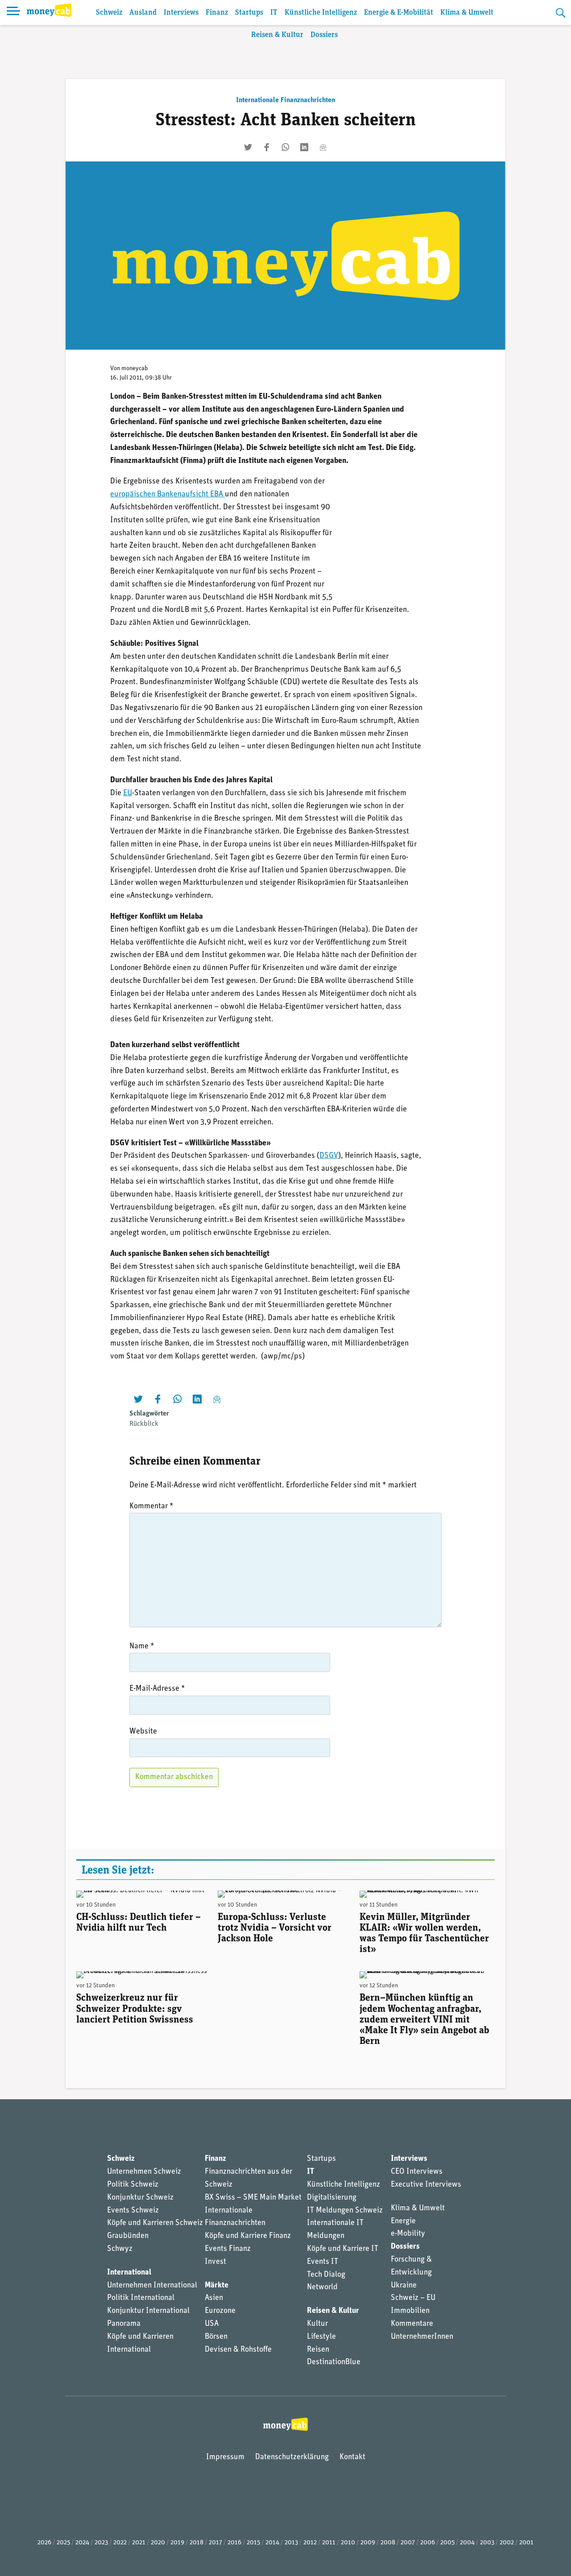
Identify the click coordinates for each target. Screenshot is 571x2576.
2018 (197, 2543)
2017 (215, 2543)
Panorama (124, 2324)
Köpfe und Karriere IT (343, 2249)
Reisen (318, 2350)
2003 (487, 2543)
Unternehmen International (152, 2286)
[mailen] (323, 147)
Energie (403, 2221)
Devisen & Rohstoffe (238, 2350)
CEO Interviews (417, 2172)
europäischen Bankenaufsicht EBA (168, 495)
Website (143, 1732)
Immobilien (410, 2311)
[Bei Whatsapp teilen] (285, 147)
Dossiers (324, 35)
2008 (388, 2543)
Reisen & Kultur (277, 35)
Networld (322, 2287)
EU (128, 793)
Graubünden (128, 2236)
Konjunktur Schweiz (140, 2198)
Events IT (323, 2262)
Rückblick (144, 1424)
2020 (158, 2543)
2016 (234, 2543)
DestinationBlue (334, 2362)
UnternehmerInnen (422, 2337)
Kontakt (352, 2457)
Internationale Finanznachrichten (285, 100)
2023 (101, 2543)
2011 (329, 2543)
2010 (348, 2543)
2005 (447, 2543)
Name (142, 1647)
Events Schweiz (133, 2211)
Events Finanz (228, 2249)
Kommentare (412, 2324)
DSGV (329, 1156)
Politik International (141, 2298)
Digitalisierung (332, 2198)
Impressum (225, 2457)
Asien (214, 2298)
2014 (272, 2543)
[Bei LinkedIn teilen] (304, 147)
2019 (177, 2543)
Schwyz (120, 2249)
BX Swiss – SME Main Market (253, 2198)
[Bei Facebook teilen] (267, 147)
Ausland (143, 13)
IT (274, 13)
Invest (215, 2262)
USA (212, 2324)
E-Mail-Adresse (157, 1689)
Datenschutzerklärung (292, 2457)
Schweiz (109, 13)
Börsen (216, 2337)
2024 (82, 2543)
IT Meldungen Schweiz (345, 2211)
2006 (428, 2543)
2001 (526, 2543)
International (129, 2273)
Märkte (217, 2286)
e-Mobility (408, 2234)
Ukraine (404, 2286)
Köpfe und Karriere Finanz (248, 2236)
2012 (310, 2543)
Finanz (217, 13)
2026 (44, 2543)
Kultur (317, 2324)
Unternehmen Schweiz (144, 2172)
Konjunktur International (148, 2311)
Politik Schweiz (133, 2185)
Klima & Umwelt (467, 13)
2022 (120, 2543)
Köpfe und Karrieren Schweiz (155, 2223)
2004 (467, 2543)
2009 (368, 2543)
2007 (408, 2543)
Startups (249, 13)
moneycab (135, 369)
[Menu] (13, 12)
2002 (507, 2543)
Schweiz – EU (413, 2298)
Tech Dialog (326, 2275)
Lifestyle (321, 2337)
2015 (253, 2543)
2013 (291, 2543)
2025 (63, 2543)
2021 (139, 2543)
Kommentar (151, 1507)
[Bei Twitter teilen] (248, 147)
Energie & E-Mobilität (399, 13)
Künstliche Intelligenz (321, 13)
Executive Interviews (426, 2185)
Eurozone (220, 2311)
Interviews (181, 13)
